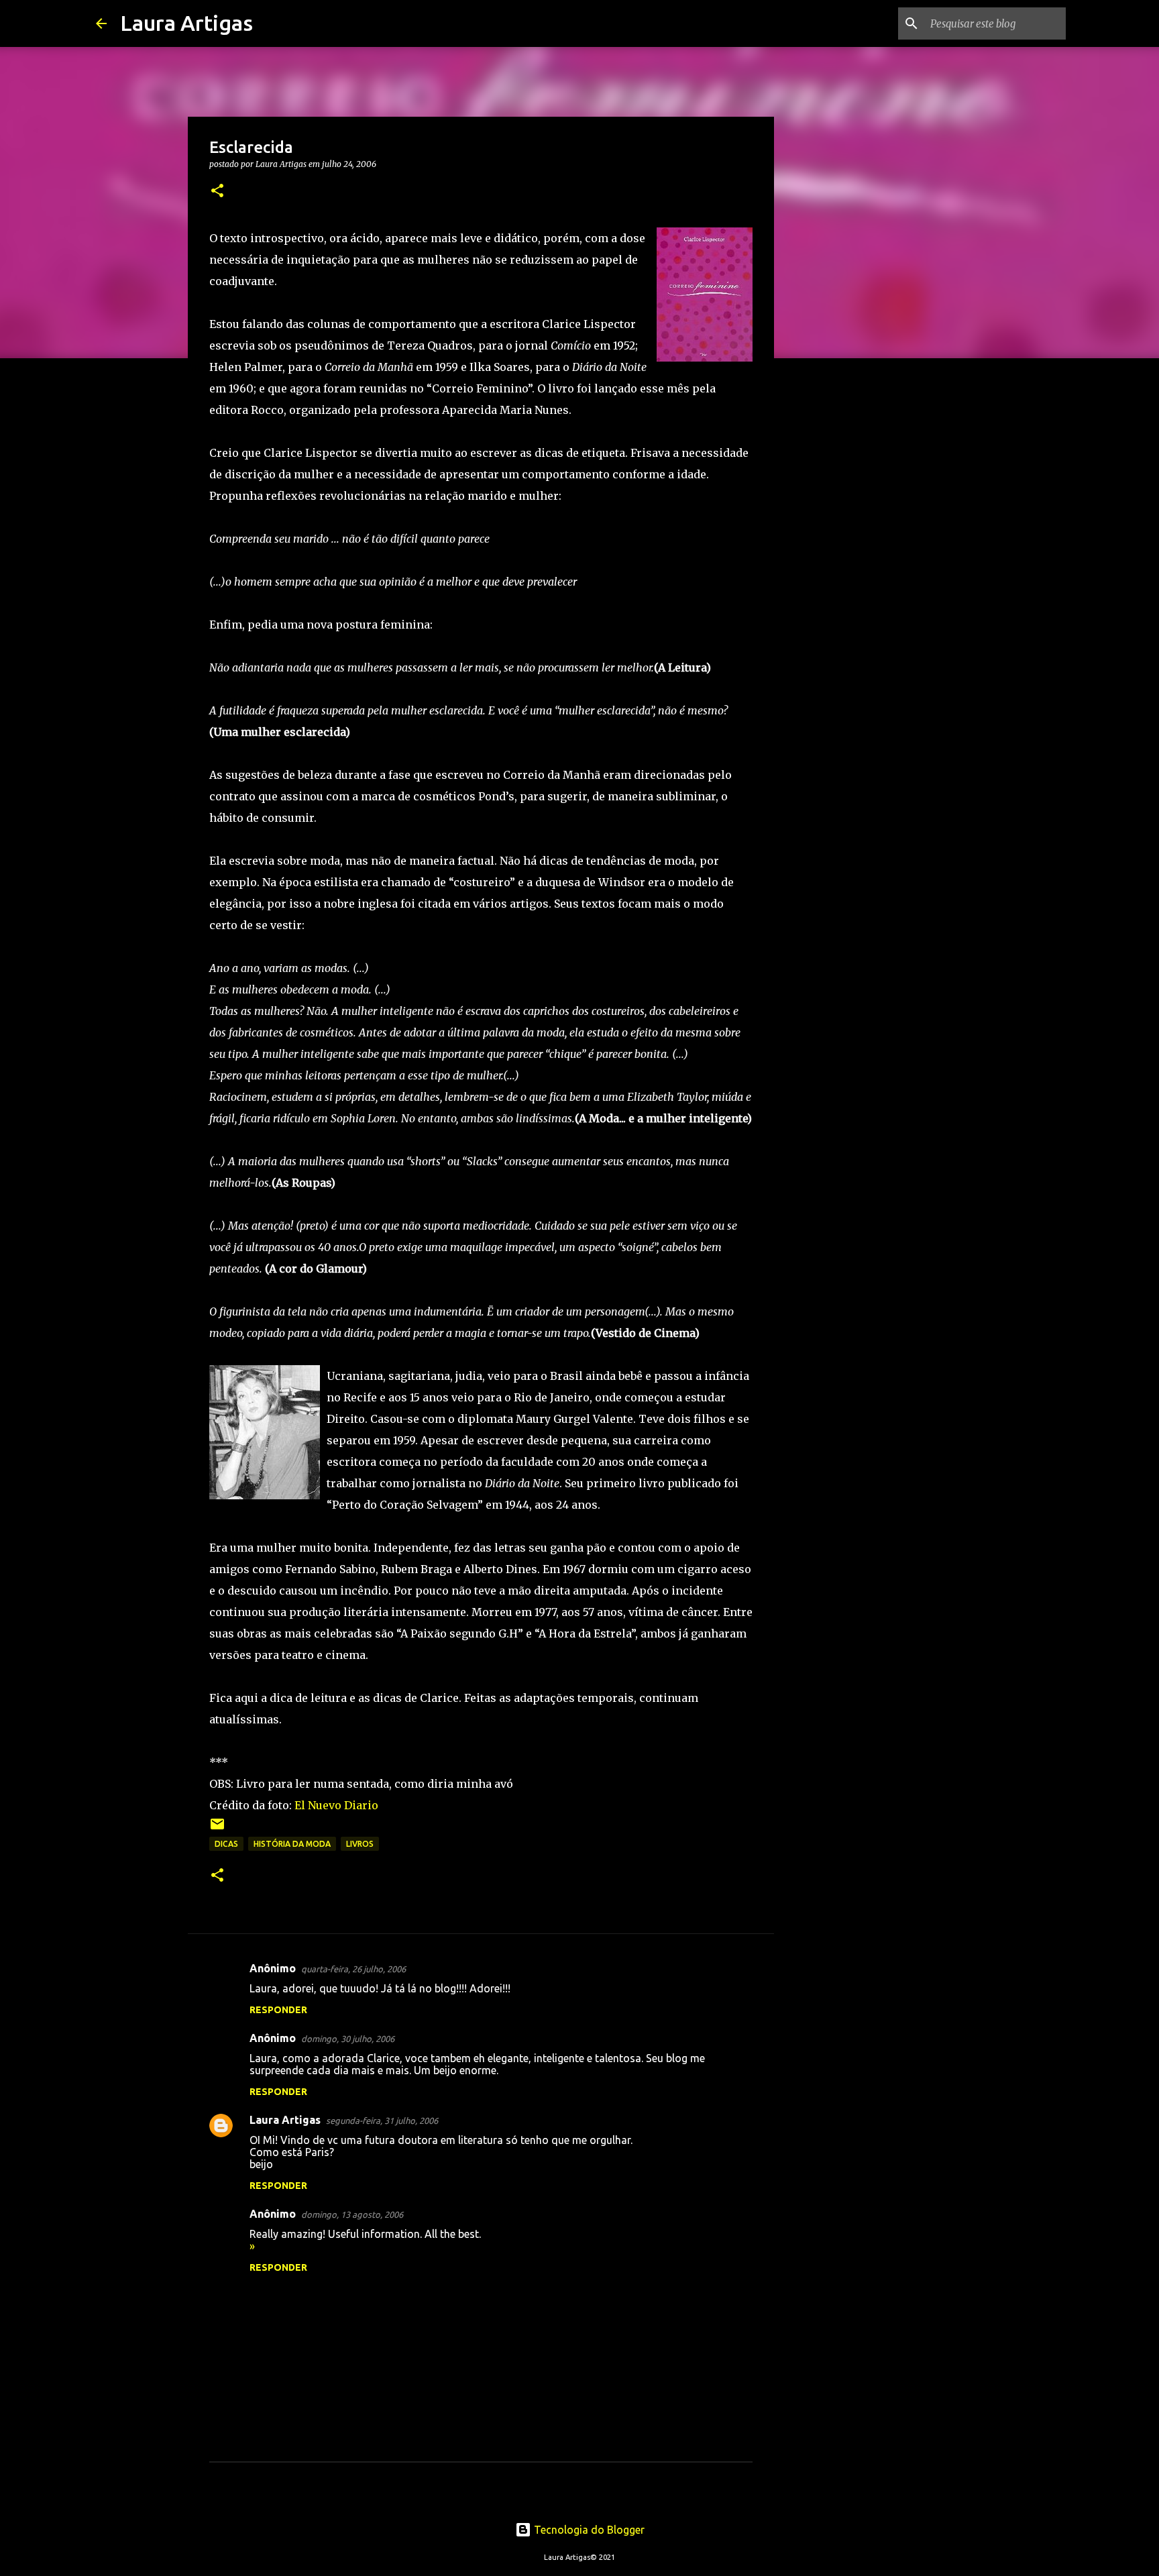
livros (360, 1844)
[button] (217, 192)
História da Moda (292, 1844)
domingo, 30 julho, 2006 (348, 2039)
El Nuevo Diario (336, 1805)
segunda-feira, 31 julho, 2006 (382, 2121)
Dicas (226, 1844)
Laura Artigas (186, 23)
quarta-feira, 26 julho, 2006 (353, 1969)
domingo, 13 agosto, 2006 (352, 2214)
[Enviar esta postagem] (217, 1829)
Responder (278, 2010)
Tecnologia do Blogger (588, 2530)
